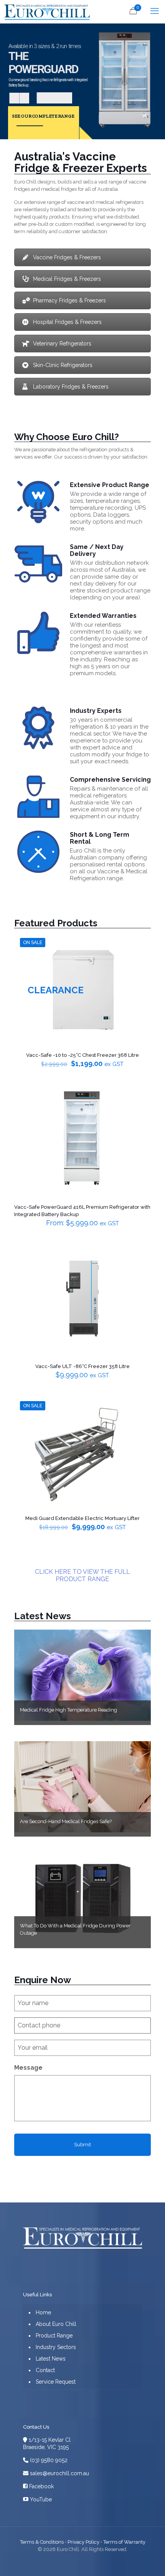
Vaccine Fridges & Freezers (67, 257)
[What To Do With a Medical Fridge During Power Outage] (83, 1898)
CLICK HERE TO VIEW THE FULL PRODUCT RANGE (82, 1575)
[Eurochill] (46, 12)
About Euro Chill (56, 2324)
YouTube (40, 2499)
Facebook (41, 2486)
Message (28, 2068)
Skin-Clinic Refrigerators (63, 365)
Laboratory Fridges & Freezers (71, 387)
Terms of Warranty (124, 2542)
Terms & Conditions (42, 2542)
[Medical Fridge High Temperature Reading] (83, 1675)
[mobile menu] (155, 12)
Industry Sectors (56, 2347)
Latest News (43, 1616)
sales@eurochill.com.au (59, 2473)
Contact (45, 2370)
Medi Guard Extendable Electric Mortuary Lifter (82, 1518)
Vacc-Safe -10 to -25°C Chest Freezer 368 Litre (82, 1055)
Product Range (54, 2336)
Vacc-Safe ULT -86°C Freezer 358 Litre (82, 1366)
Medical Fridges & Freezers (67, 279)
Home (43, 2312)
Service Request (56, 2382)
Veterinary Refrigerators (62, 344)
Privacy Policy (83, 2542)
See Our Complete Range (43, 116)
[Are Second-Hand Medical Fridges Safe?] (83, 1787)
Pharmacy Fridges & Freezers (69, 300)
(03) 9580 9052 (48, 2460)
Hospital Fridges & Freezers (67, 322)
